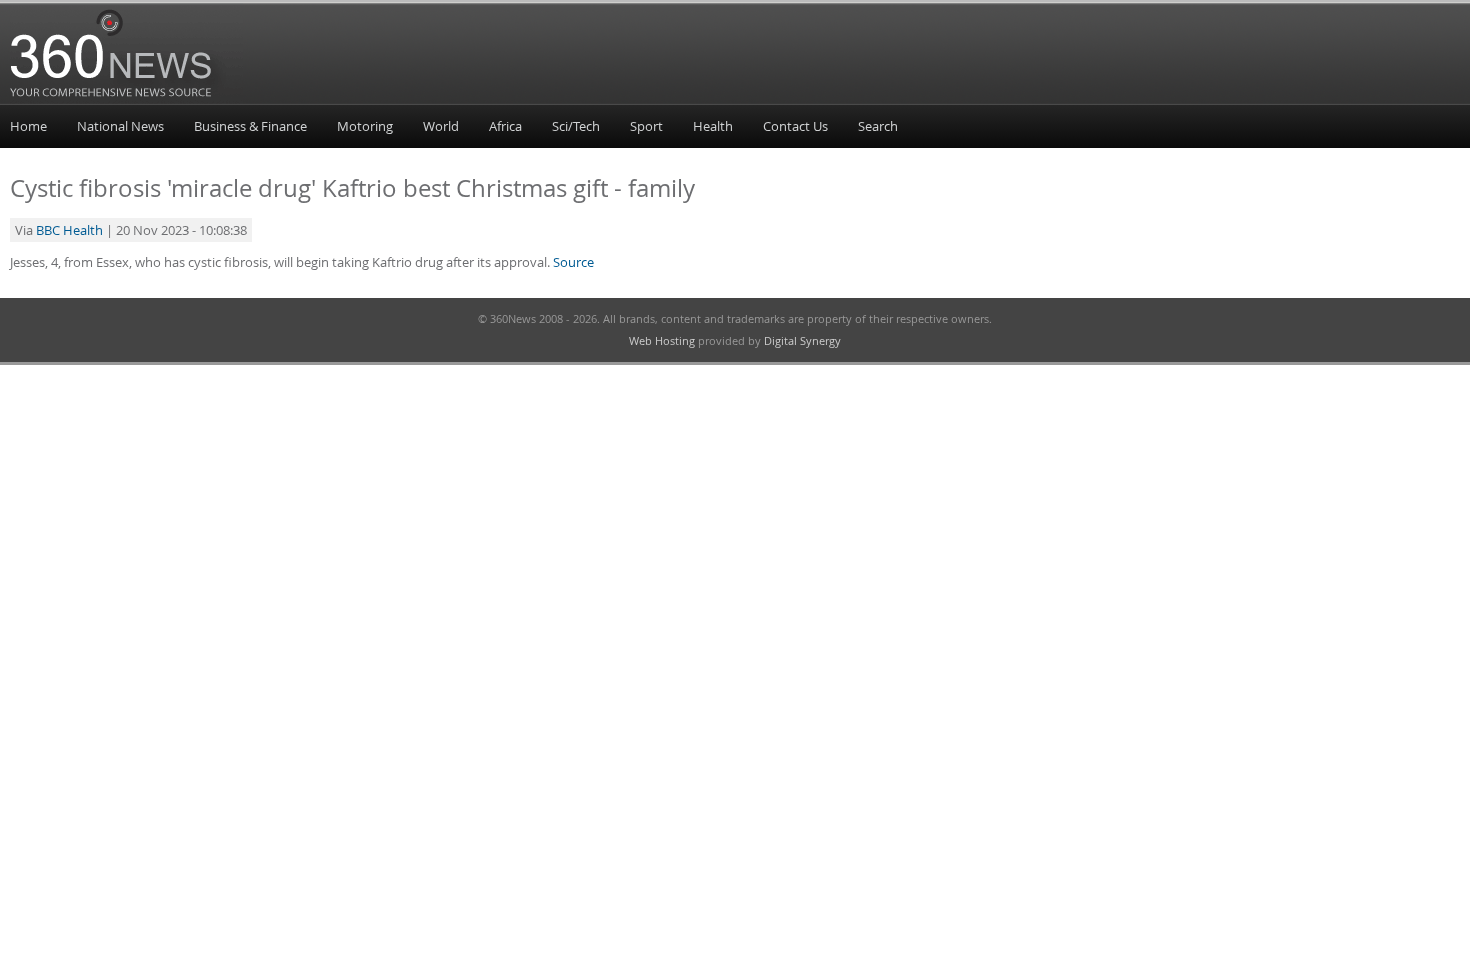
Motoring (365, 126)
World (441, 126)
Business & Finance (250, 126)
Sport (646, 126)
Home (28, 126)
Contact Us (795, 126)
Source (573, 262)
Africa (505, 126)
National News (120, 126)
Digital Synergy (802, 340)
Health (713, 126)
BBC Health (69, 230)
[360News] (126, 101)
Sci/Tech (576, 126)
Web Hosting (662, 340)
